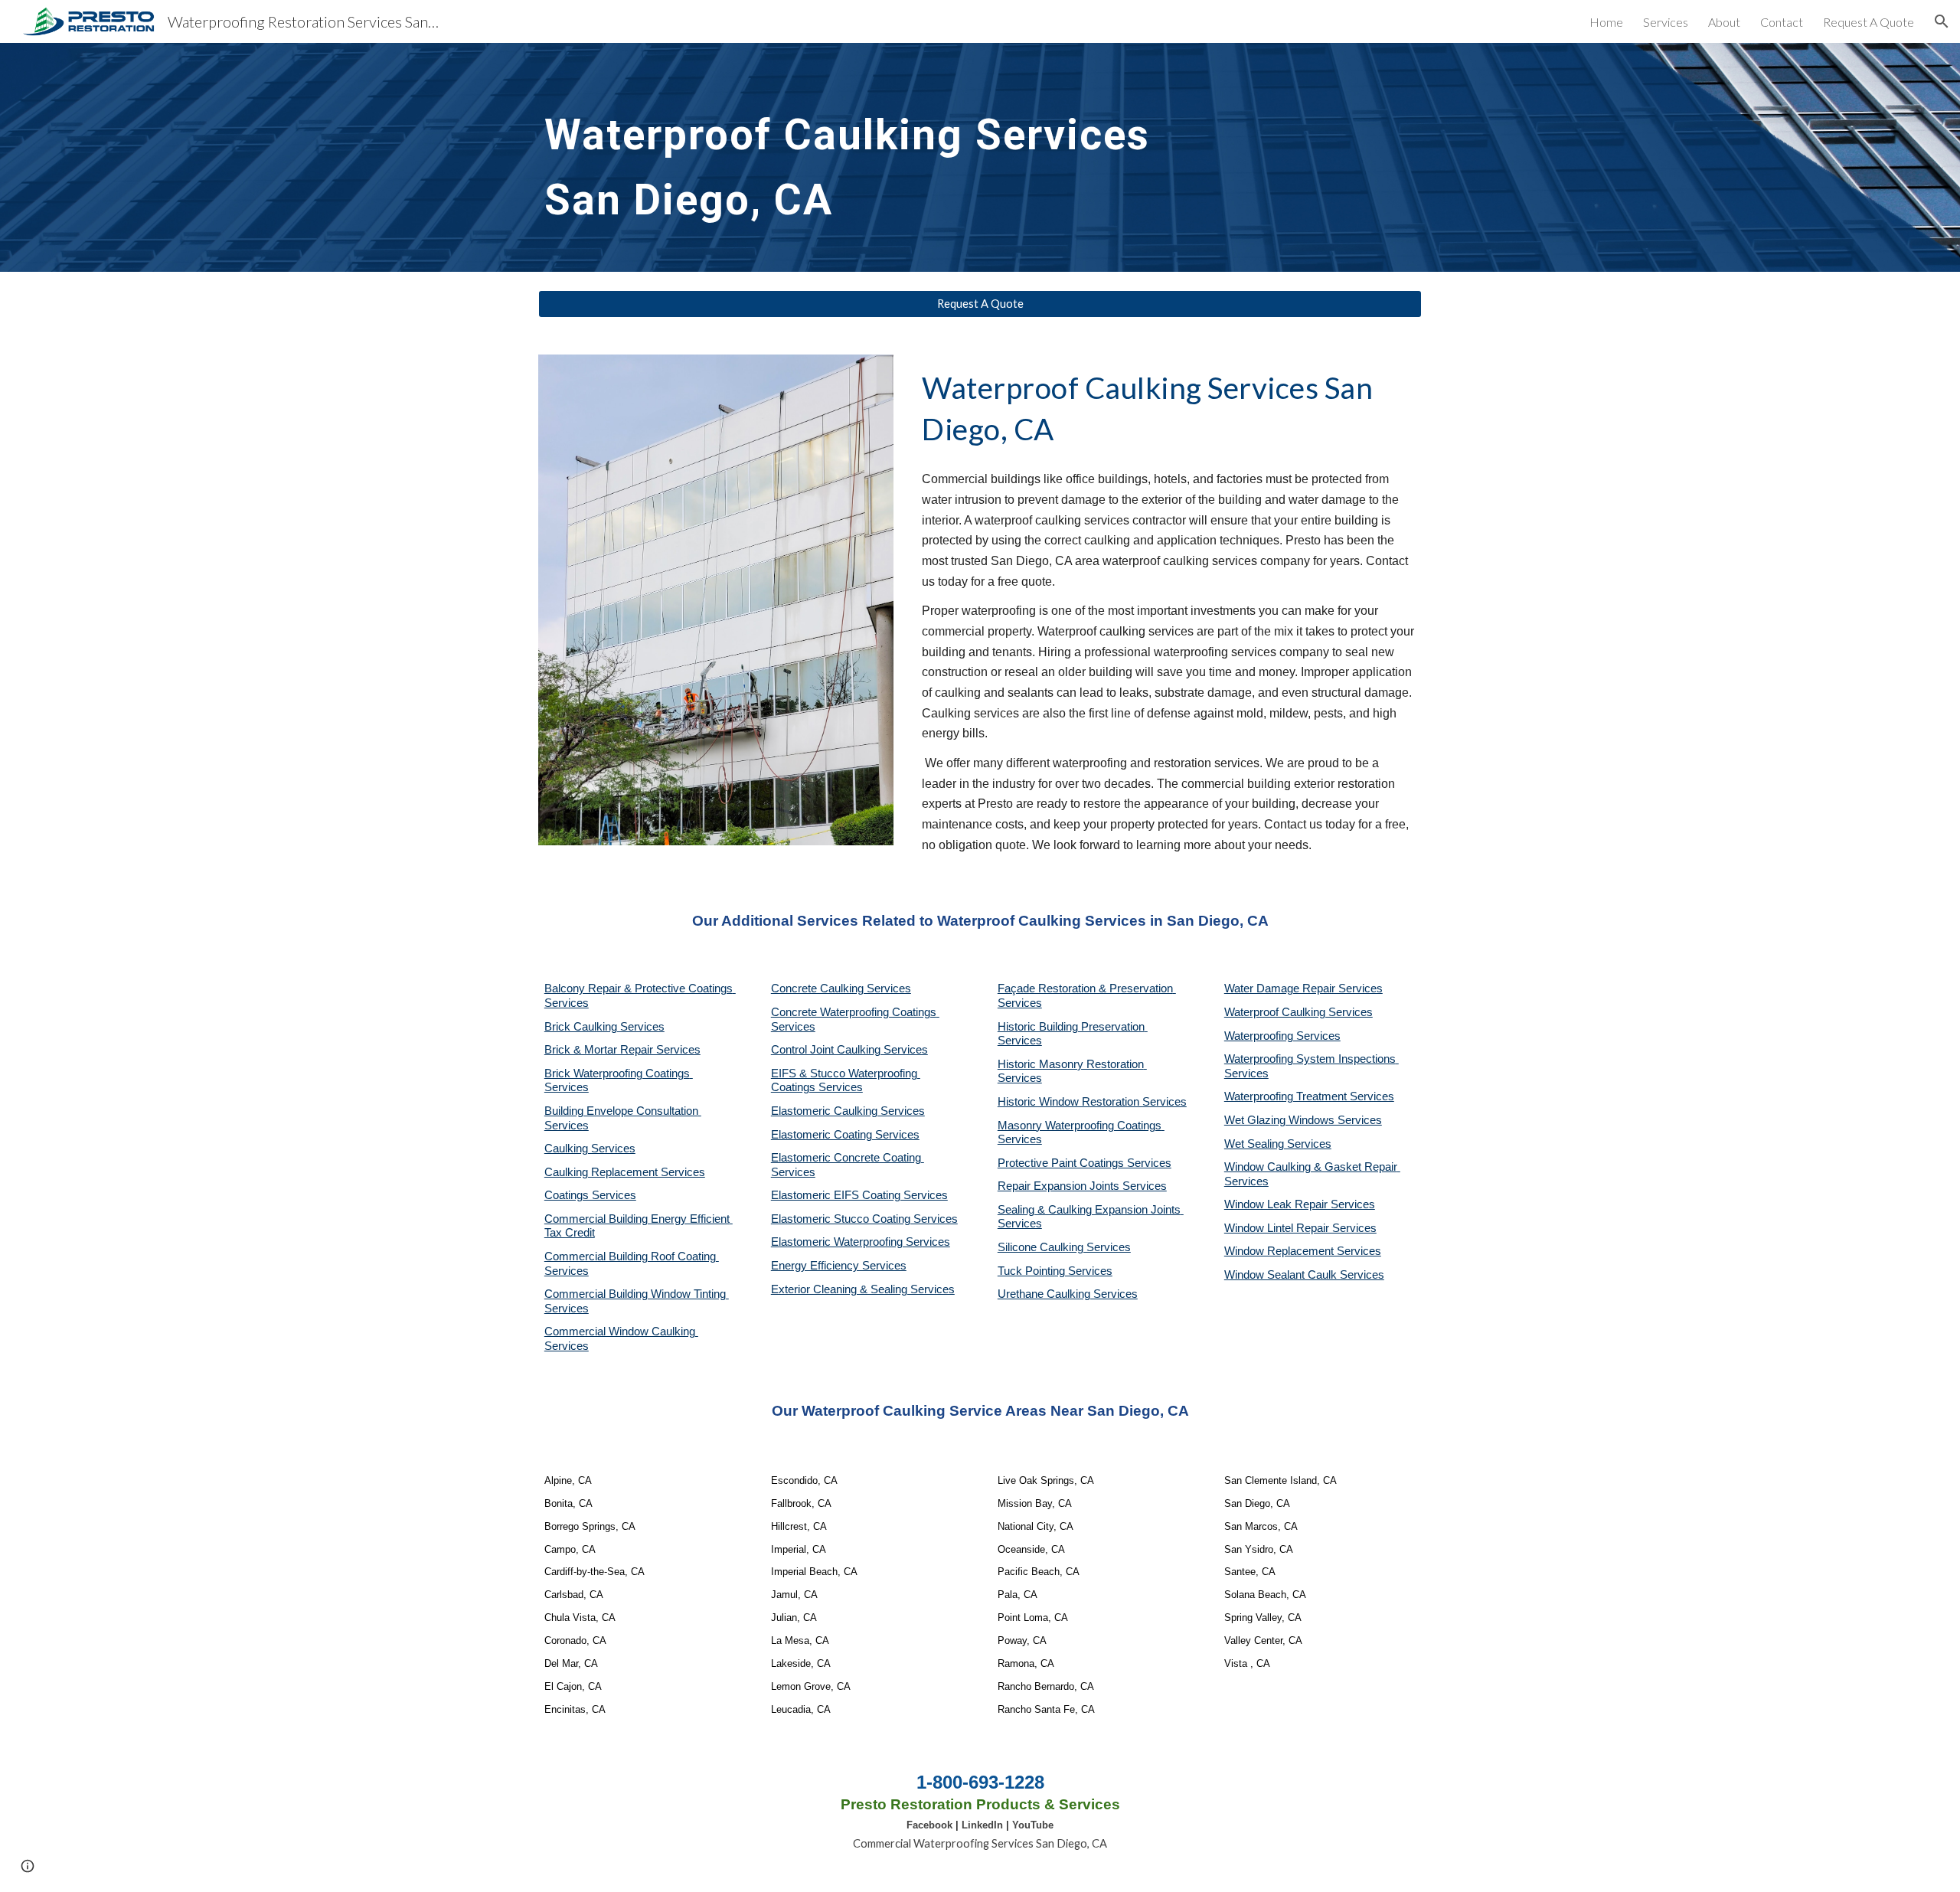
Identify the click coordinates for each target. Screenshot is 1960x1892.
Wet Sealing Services (1278, 1144)
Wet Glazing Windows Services (1303, 1120)
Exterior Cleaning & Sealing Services (863, 1289)
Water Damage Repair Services (1303, 988)
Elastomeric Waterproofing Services (861, 1242)
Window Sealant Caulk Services (1304, 1275)
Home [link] (1606, 22)
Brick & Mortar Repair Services (622, 1050)
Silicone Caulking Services (1064, 1247)
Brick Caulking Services (604, 1027)
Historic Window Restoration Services (1092, 1102)
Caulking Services (590, 1149)
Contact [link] (1782, 22)
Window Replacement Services (1303, 1251)
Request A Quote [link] (1869, 22)
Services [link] (1666, 22)
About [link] (1724, 22)
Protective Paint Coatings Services (1085, 1163)
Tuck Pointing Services (1055, 1271)
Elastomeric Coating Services (845, 1135)
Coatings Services (590, 1195)
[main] (867, 157)
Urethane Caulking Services (1068, 1294)
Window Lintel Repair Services (1300, 1228)
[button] (1942, 21)
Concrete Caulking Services (841, 988)
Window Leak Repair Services (1300, 1204)
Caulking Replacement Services (625, 1172)
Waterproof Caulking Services (1298, 1012)
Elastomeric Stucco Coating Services (864, 1219)
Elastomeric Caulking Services (848, 1111)
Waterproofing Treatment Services (1309, 1096)
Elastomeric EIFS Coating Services (859, 1195)
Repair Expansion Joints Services (1082, 1186)
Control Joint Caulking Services (849, 1050)
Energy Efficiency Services (839, 1266)
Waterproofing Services (1282, 1036)
